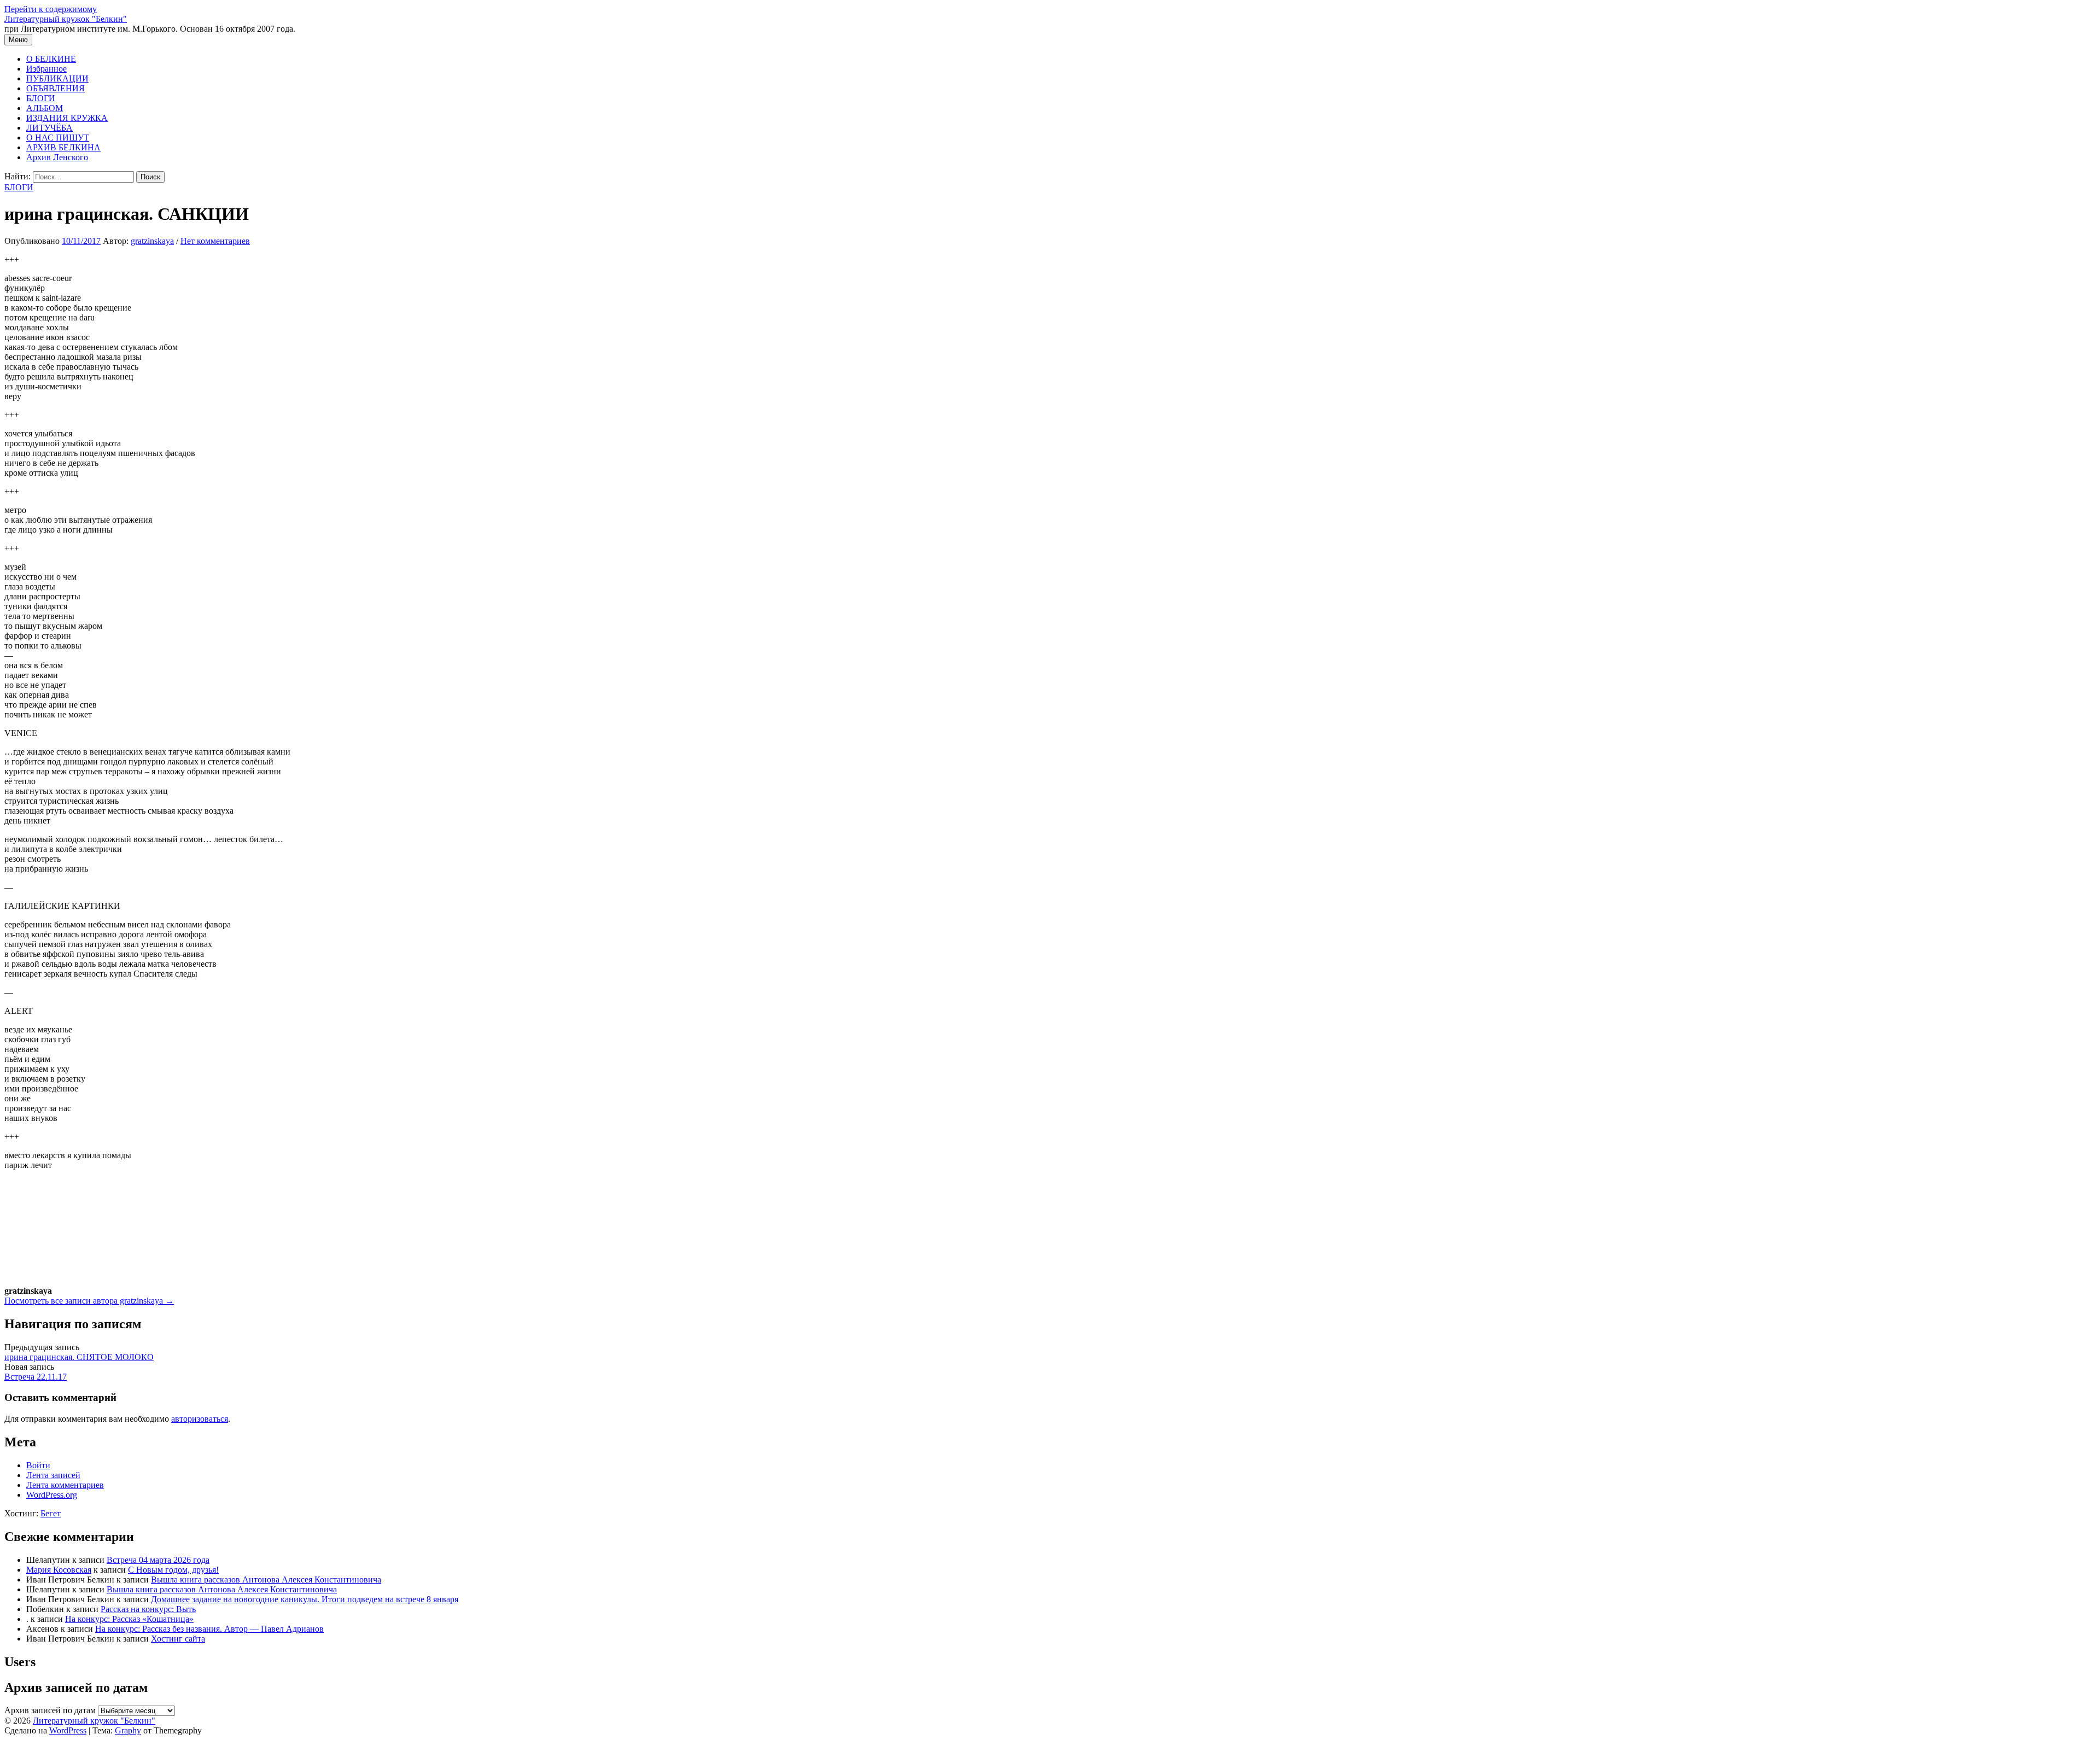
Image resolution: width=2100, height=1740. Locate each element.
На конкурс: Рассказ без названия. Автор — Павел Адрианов (209, 1629)
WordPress (68, 1730)
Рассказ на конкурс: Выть (148, 1609)
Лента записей (53, 1475)
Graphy (128, 1730)
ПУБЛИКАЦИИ (57, 78)
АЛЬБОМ (45, 108)
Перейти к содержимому (51, 9)
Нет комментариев (215, 241)
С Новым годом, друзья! (173, 1570)
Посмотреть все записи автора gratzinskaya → (89, 1301)
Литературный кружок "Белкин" (66, 19)
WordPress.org (52, 1495)
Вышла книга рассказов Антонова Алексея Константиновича (266, 1580)
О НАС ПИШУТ (58, 138)
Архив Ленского (57, 157)
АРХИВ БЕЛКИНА (63, 147)
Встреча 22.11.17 (36, 1377)
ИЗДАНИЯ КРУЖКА (67, 118)
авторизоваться (200, 1419)
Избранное (46, 69)
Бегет (51, 1513)
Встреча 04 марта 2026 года (158, 1560)
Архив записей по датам (50, 1710)
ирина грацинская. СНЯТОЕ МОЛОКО (79, 1357)
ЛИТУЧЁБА (49, 128)
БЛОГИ (41, 98)
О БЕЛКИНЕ (51, 59)
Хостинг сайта (178, 1639)
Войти (38, 1465)
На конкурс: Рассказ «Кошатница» (129, 1619)
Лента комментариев (65, 1485)
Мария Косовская (59, 1570)
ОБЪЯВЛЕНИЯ (56, 88)
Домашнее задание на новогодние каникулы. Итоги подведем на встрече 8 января (305, 1599)
